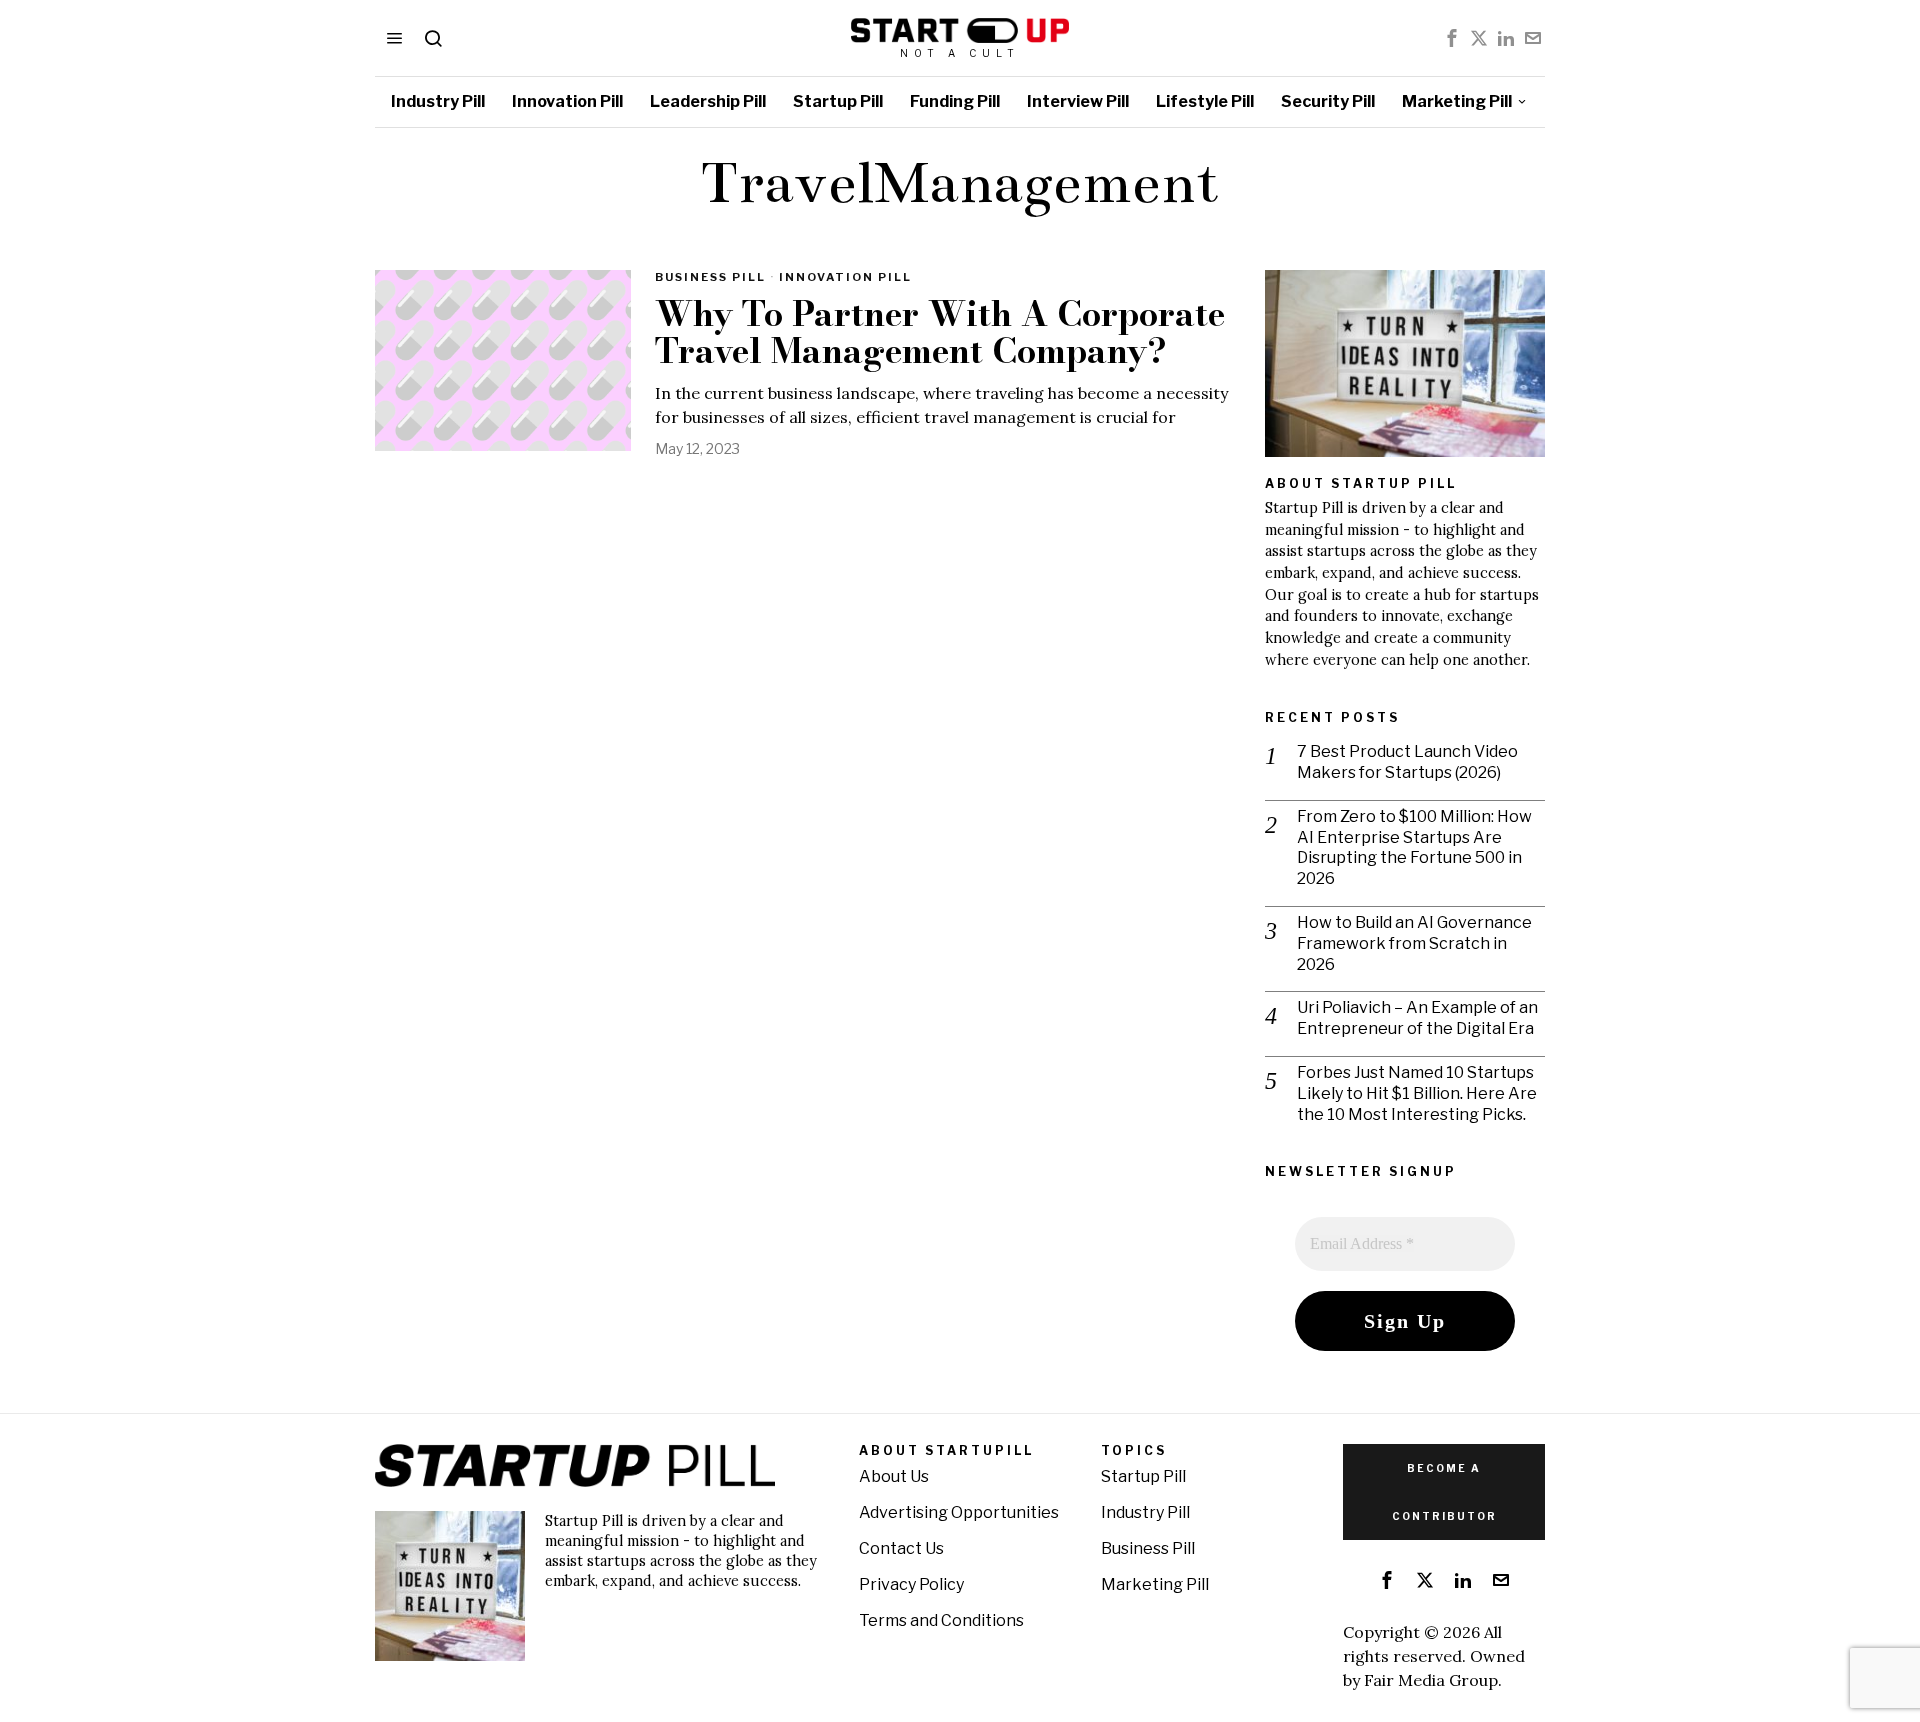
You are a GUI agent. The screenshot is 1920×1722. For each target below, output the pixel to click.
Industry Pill (1145, 1512)
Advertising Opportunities (959, 1512)
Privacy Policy (911, 1584)
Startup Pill (1143, 1476)
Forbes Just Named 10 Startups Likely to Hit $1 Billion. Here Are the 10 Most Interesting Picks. (1417, 1093)
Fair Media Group (1431, 1680)
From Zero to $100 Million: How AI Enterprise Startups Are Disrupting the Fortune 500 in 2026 (1414, 847)
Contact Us (901, 1548)
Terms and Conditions (941, 1620)
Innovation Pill (845, 277)
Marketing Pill (1155, 1584)
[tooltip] (1452, 38)
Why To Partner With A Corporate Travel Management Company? (940, 333)
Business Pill (710, 277)
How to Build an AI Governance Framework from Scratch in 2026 (1414, 943)
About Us (894, 1476)
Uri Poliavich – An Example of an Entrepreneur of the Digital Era (1417, 1018)
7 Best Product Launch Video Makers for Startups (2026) (1407, 762)
